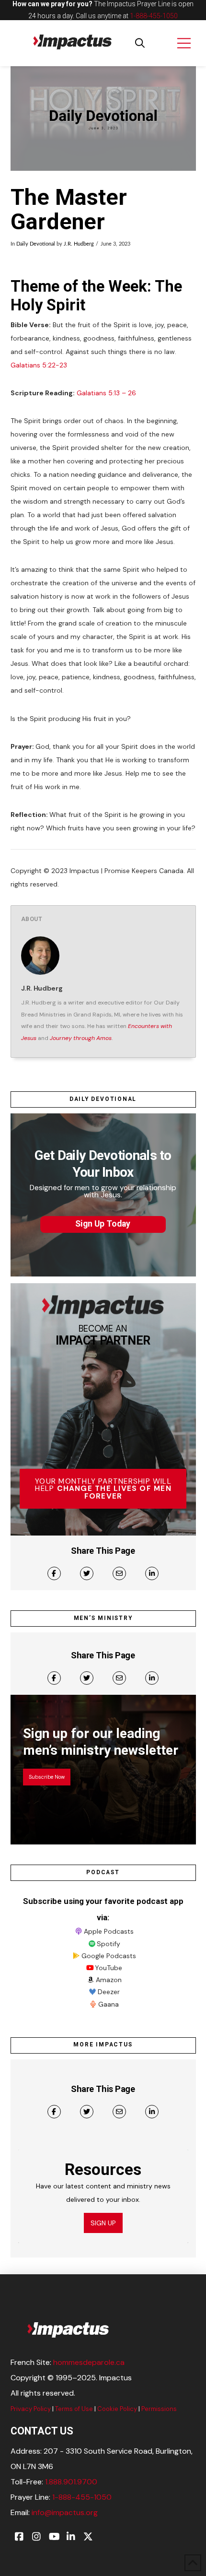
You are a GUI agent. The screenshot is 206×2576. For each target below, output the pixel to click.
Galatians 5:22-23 (39, 365)
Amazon (109, 1980)
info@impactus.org (65, 2512)
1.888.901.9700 (71, 2482)
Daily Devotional (36, 244)
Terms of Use (74, 2409)
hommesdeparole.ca (89, 2362)
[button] (140, 43)
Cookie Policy (117, 2409)
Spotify (109, 1944)
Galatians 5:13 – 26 (106, 393)
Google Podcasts (109, 1956)
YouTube (109, 1968)
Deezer (109, 1992)
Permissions (159, 2409)
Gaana (109, 2004)
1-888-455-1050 (154, 16)
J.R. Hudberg (79, 244)
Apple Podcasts (109, 1931)
